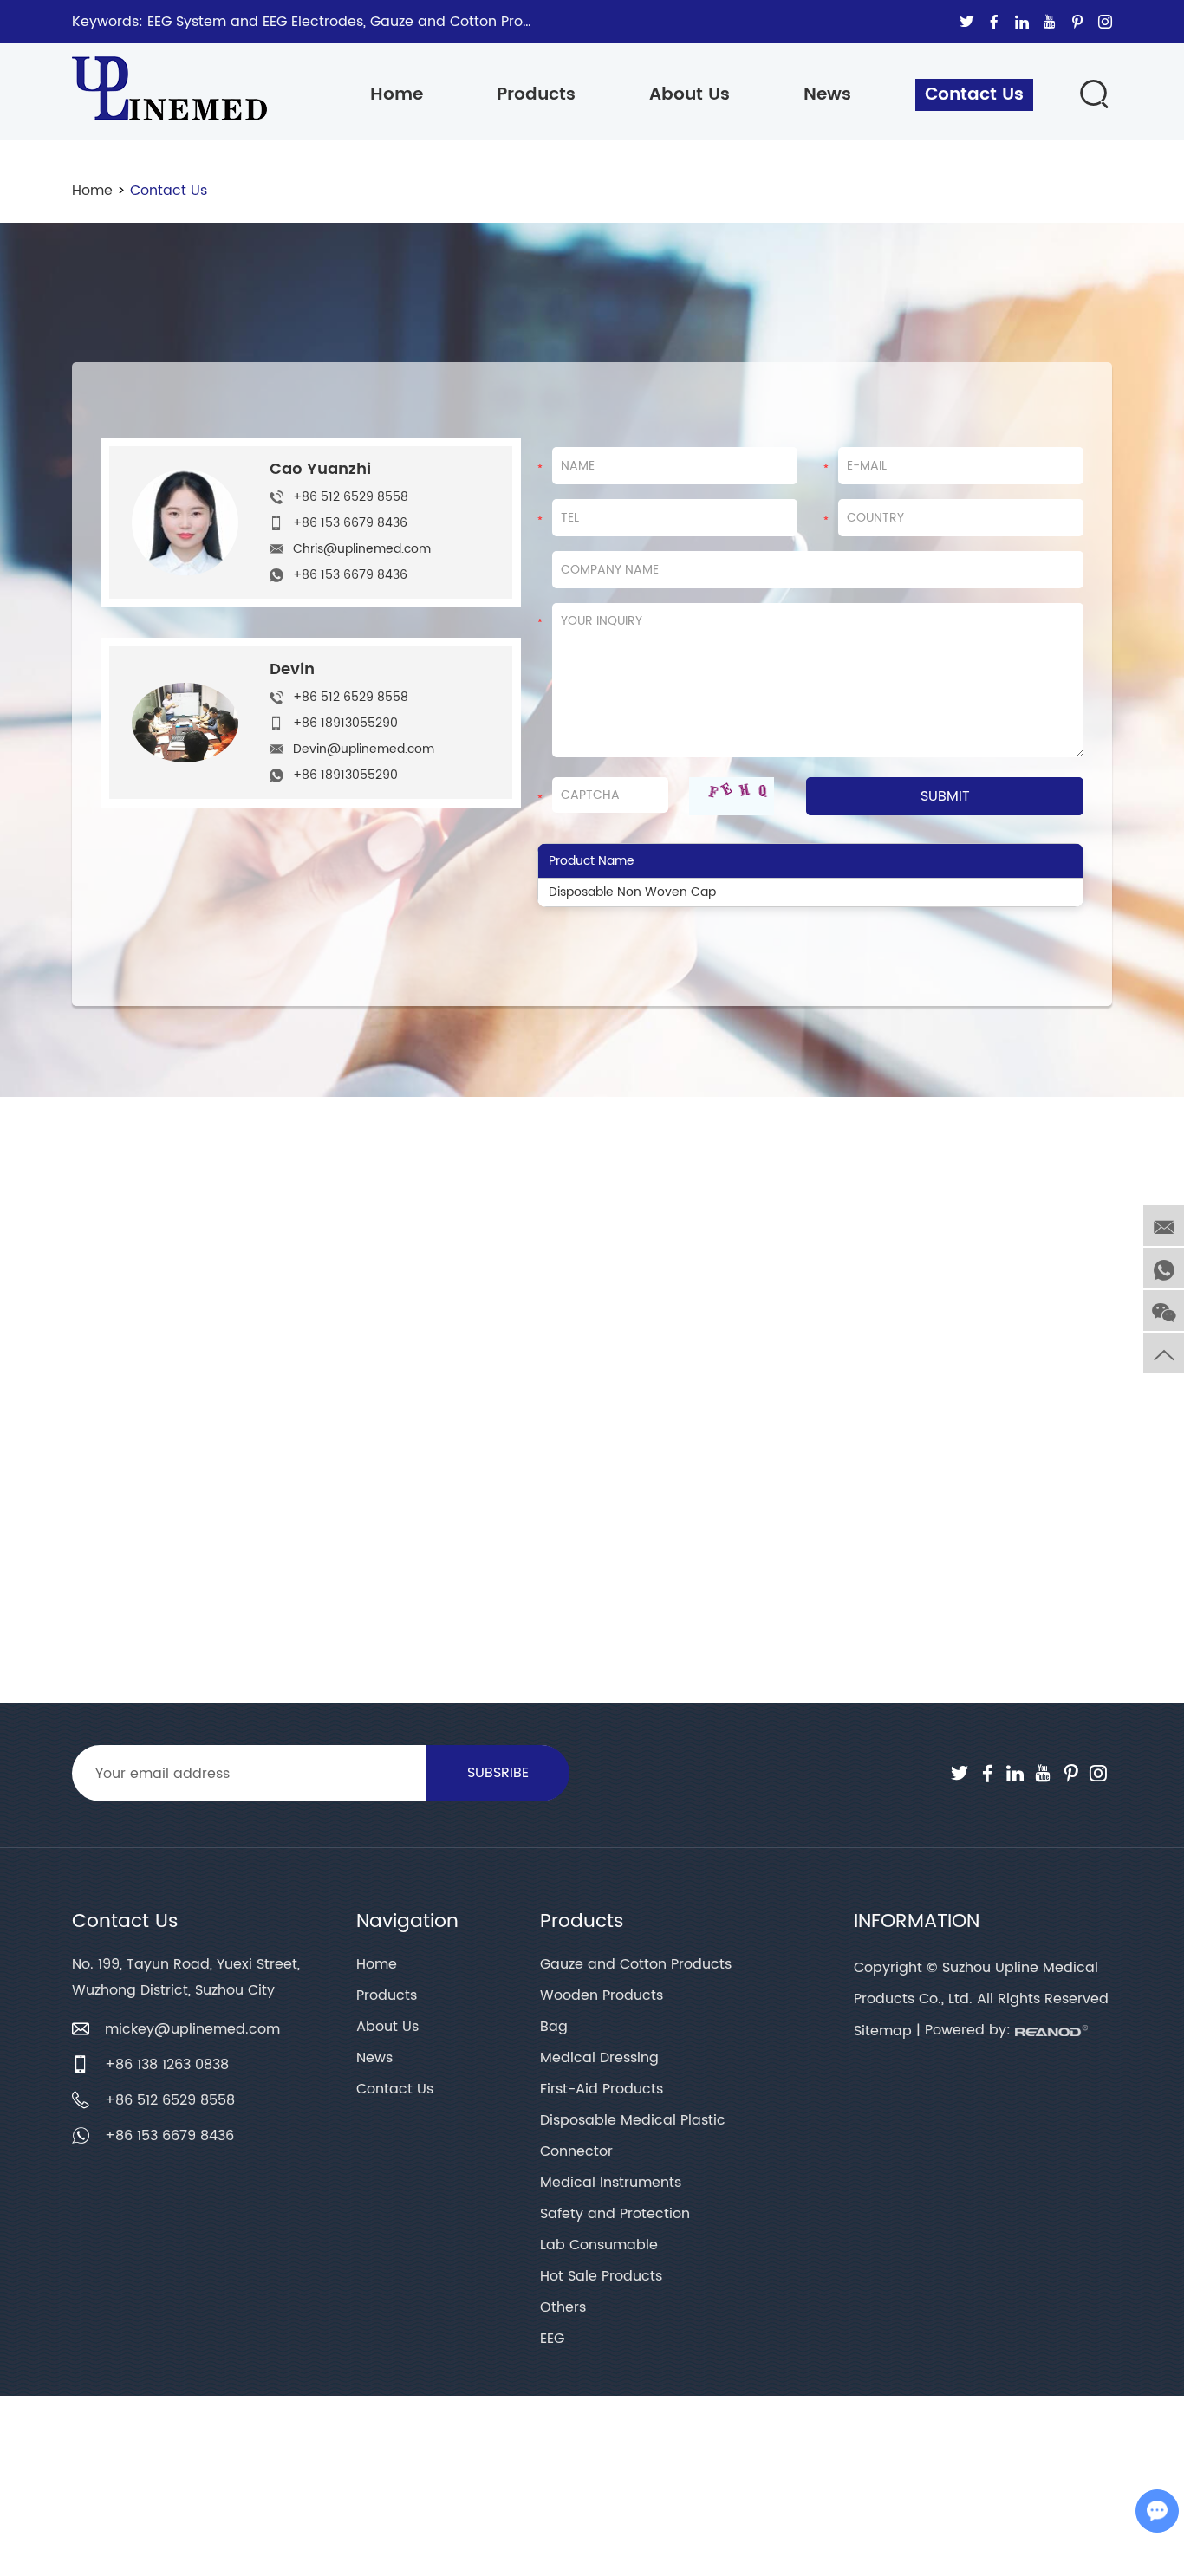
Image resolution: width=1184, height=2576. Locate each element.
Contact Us (974, 95)
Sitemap (883, 2031)
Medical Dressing (599, 2058)
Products (536, 95)
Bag (554, 2027)
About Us (690, 95)
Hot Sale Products (601, 2276)
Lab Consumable (599, 2245)
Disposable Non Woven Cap (632, 892)
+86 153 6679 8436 (350, 575)
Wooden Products (602, 1995)
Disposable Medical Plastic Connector (633, 2136)
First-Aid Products (602, 2089)
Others (563, 2307)
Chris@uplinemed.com (362, 549)
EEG (552, 2339)
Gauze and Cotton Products (466, 22)
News (827, 95)
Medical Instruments (611, 2183)
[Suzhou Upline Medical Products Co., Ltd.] (169, 80)
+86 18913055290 (345, 775)
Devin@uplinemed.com (364, 749)
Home (397, 95)
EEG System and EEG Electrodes (255, 22)
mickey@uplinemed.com (192, 2029)
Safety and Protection (615, 2214)
